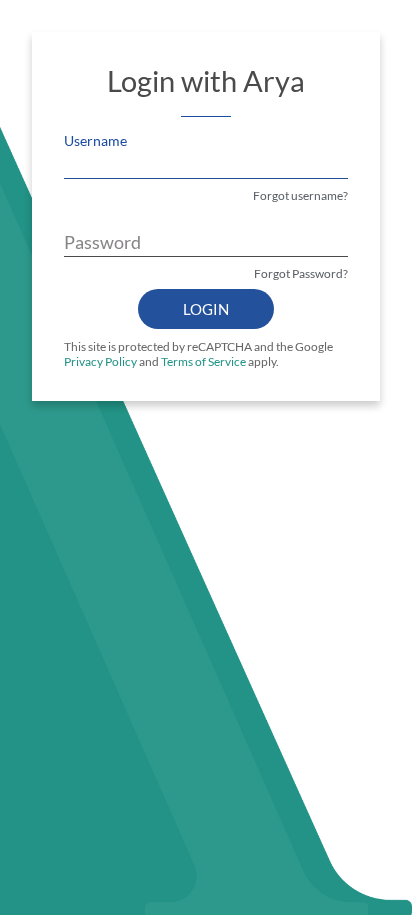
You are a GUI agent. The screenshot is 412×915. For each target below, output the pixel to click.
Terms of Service (203, 361)
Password (102, 242)
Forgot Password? (301, 273)
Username (95, 141)
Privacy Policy (100, 361)
